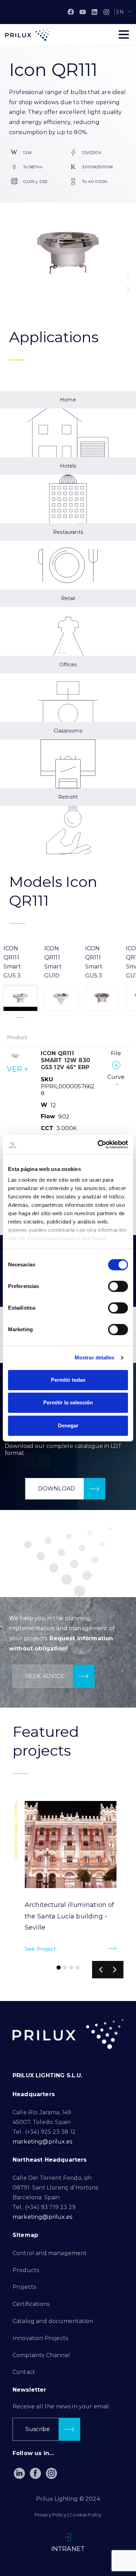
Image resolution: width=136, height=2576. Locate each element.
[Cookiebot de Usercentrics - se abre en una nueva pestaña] (98, 1144)
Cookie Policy (85, 2515)
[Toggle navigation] (124, 34)
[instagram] (106, 12)
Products (26, 2270)
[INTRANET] (68, 2537)
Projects (24, 2287)
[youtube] (83, 12)
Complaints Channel (41, 2355)
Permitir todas (68, 1380)
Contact (24, 2372)
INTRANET (68, 2549)
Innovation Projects (40, 2338)
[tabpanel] (68, 1126)
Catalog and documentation (53, 2321)
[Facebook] (71, 12)
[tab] (20, 978)
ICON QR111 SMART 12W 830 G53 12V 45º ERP (65, 1060)
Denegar (68, 1425)
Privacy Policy (50, 2515)
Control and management (50, 2253)
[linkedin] (95, 12)
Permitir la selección (68, 1402)
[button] (128, 277)
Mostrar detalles (95, 1358)
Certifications (31, 2304)
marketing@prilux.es (42, 2142)
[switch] (118, 1286)
